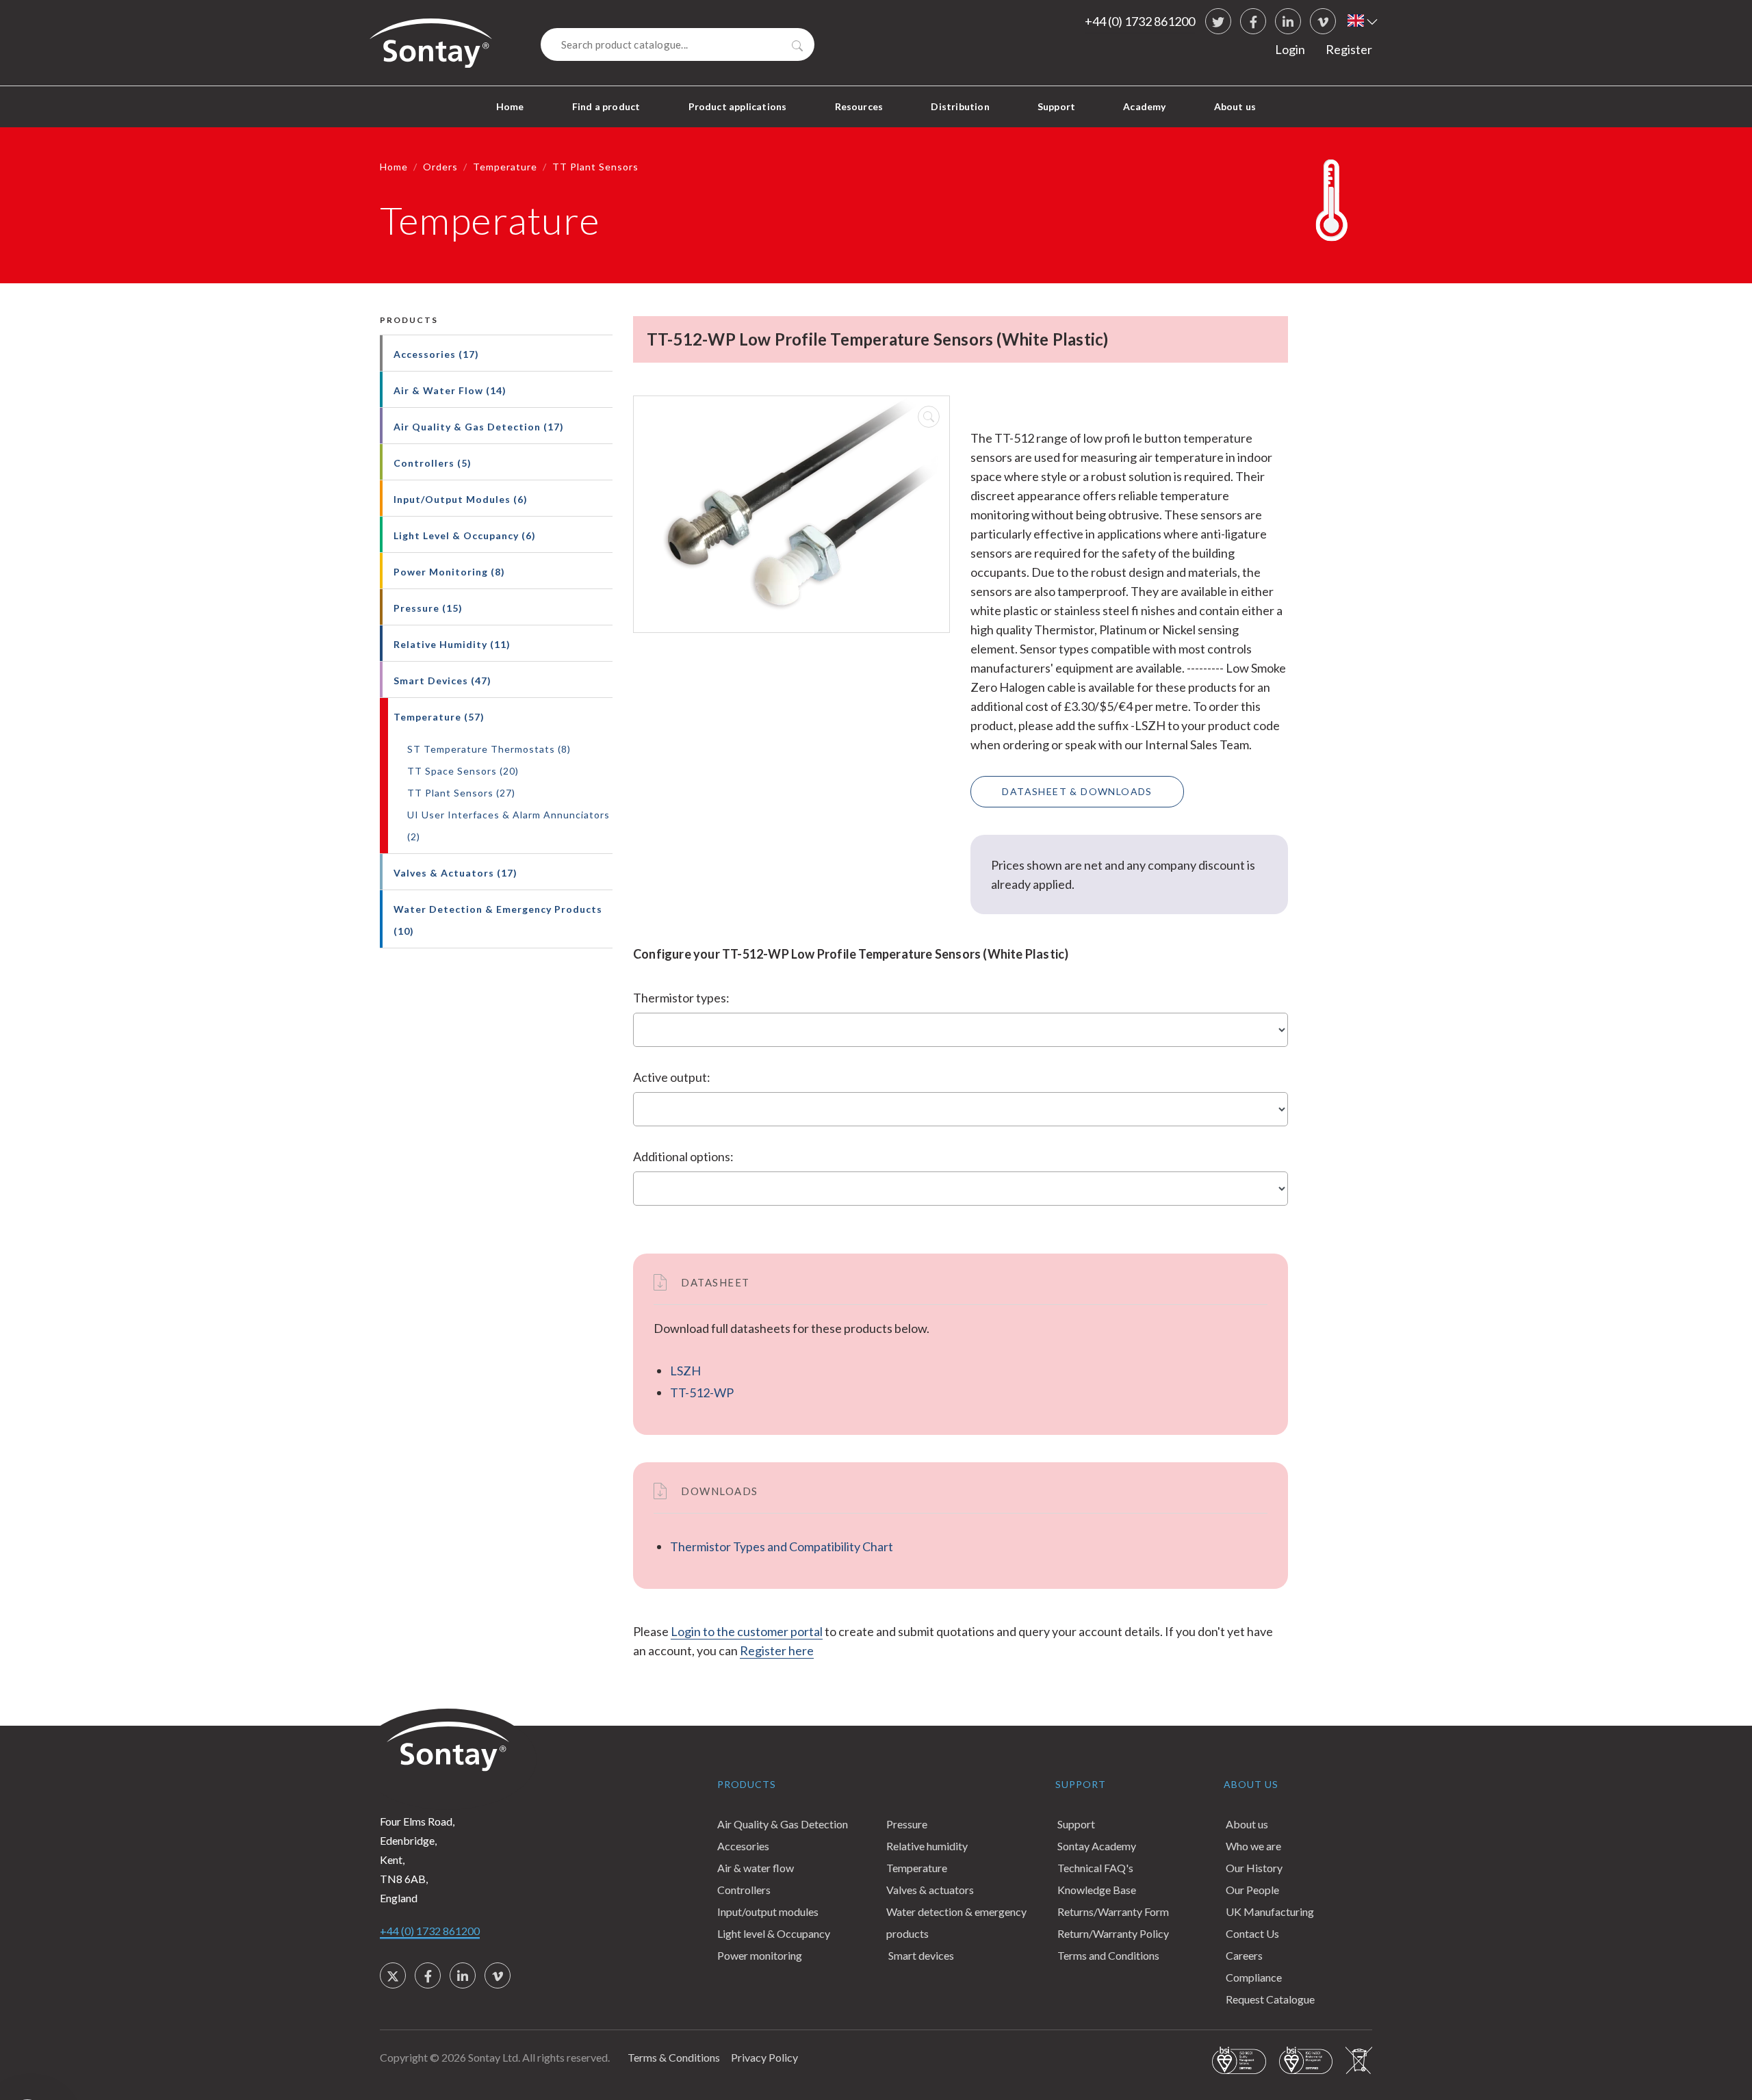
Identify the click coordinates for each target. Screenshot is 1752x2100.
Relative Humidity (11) (452, 644)
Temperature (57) (439, 717)
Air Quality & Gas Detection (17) (479, 427)
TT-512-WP (702, 1392)
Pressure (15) (428, 608)
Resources (859, 106)
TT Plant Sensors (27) (461, 793)
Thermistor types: (681, 998)
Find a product (606, 106)
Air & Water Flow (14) (450, 390)
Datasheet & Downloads (1077, 791)
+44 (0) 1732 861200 (1140, 21)
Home (510, 106)
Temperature (505, 167)
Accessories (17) (436, 354)
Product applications (738, 106)
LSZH (685, 1371)
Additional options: (683, 1156)
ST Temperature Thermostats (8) (489, 749)
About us (1235, 106)
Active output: (672, 1077)
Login (1290, 49)
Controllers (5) (433, 463)
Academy (1144, 106)
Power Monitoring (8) (449, 572)
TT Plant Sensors (595, 167)
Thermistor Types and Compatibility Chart (782, 1546)
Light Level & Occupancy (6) (465, 535)
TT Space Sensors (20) (463, 771)
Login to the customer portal (747, 1631)
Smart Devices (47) (442, 680)
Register (1349, 49)
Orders (440, 167)
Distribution (960, 106)
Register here (777, 1650)
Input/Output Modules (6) (461, 499)
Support (1056, 106)
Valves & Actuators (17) (455, 873)
